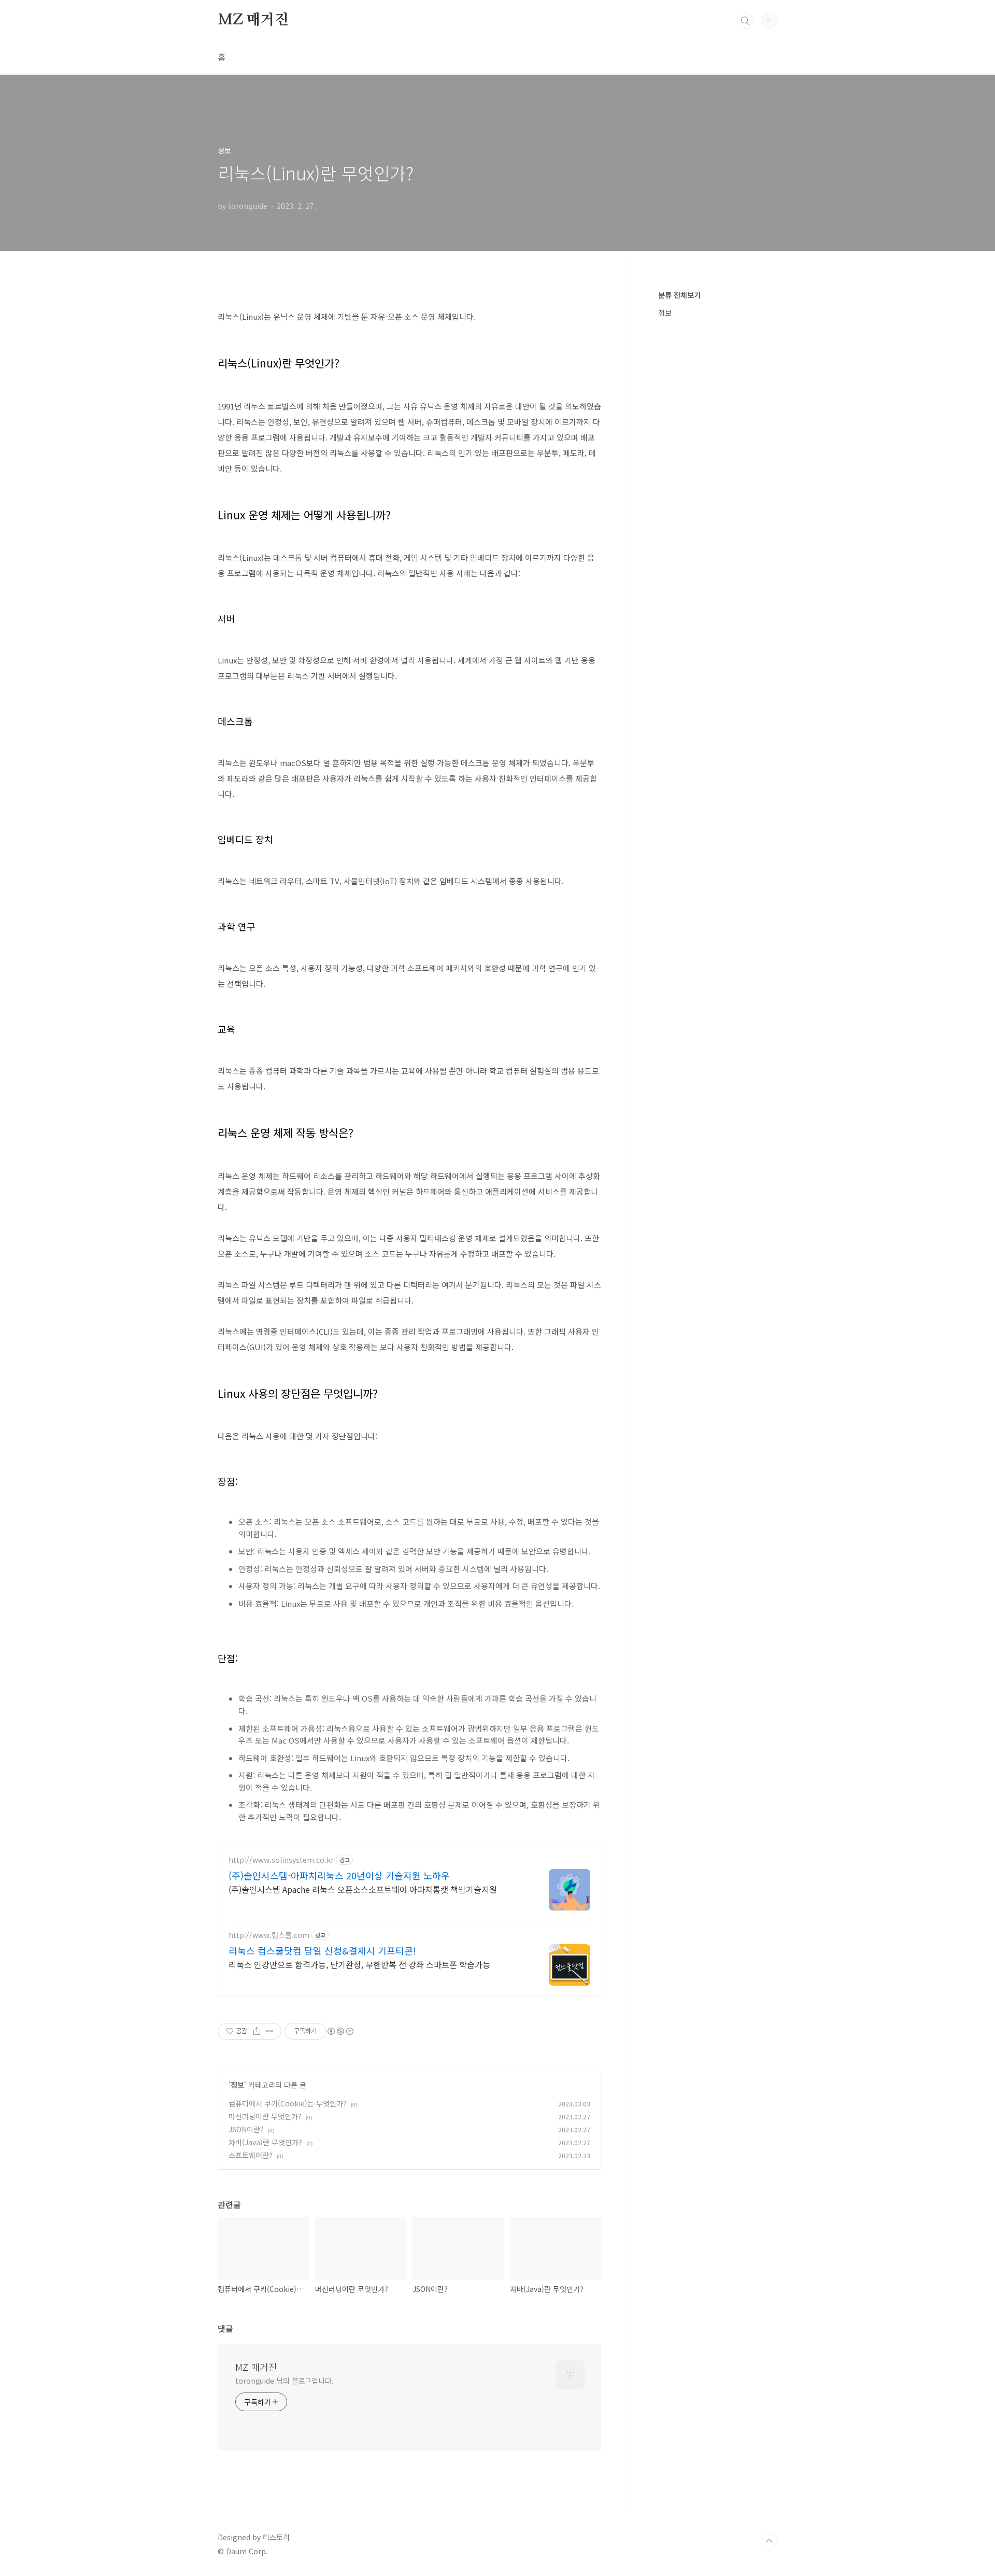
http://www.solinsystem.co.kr (281, 1860)
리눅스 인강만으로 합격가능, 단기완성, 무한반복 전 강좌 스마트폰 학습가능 (359, 1964)
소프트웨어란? (251, 2155)
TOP (769, 2541)
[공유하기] (257, 2031)
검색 (745, 21)
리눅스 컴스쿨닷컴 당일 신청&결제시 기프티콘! (322, 1950)
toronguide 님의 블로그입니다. (285, 2381)
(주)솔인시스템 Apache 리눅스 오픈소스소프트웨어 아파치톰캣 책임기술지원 (363, 1889)
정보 (237, 2085)
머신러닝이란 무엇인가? (265, 2116)
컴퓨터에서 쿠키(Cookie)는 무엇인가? (288, 2103)
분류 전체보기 (679, 295)
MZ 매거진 (253, 20)
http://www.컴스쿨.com (269, 1935)
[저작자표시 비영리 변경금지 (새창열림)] (340, 2031)
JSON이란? (246, 2129)
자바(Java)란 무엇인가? (265, 2142)
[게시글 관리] (270, 2031)
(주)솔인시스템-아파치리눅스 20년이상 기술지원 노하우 (339, 1875)
